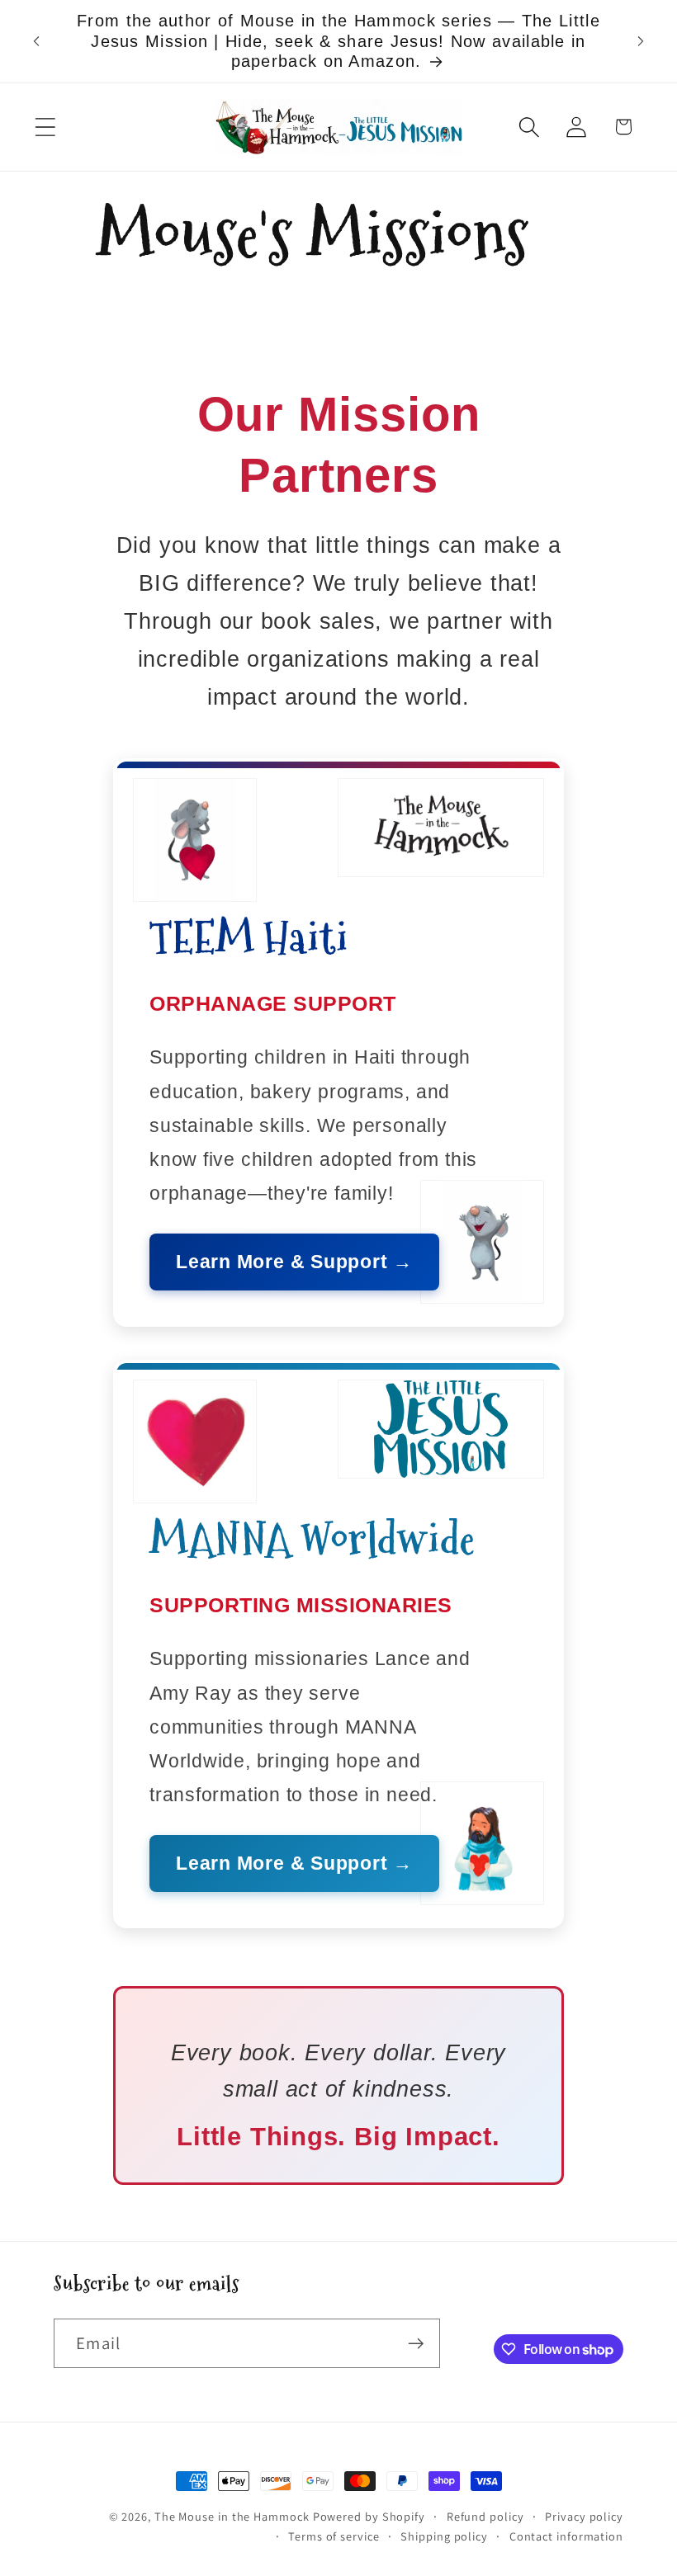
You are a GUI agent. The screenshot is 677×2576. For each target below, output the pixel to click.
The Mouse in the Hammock (232, 2516)
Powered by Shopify (369, 2516)
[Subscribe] (416, 2344)
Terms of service (334, 2536)
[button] (45, 127)
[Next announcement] (641, 41)
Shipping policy (444, 2536)
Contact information (566, 2536)
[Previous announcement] (36, 41)
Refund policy (485, 2516)
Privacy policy (584, 2516)
